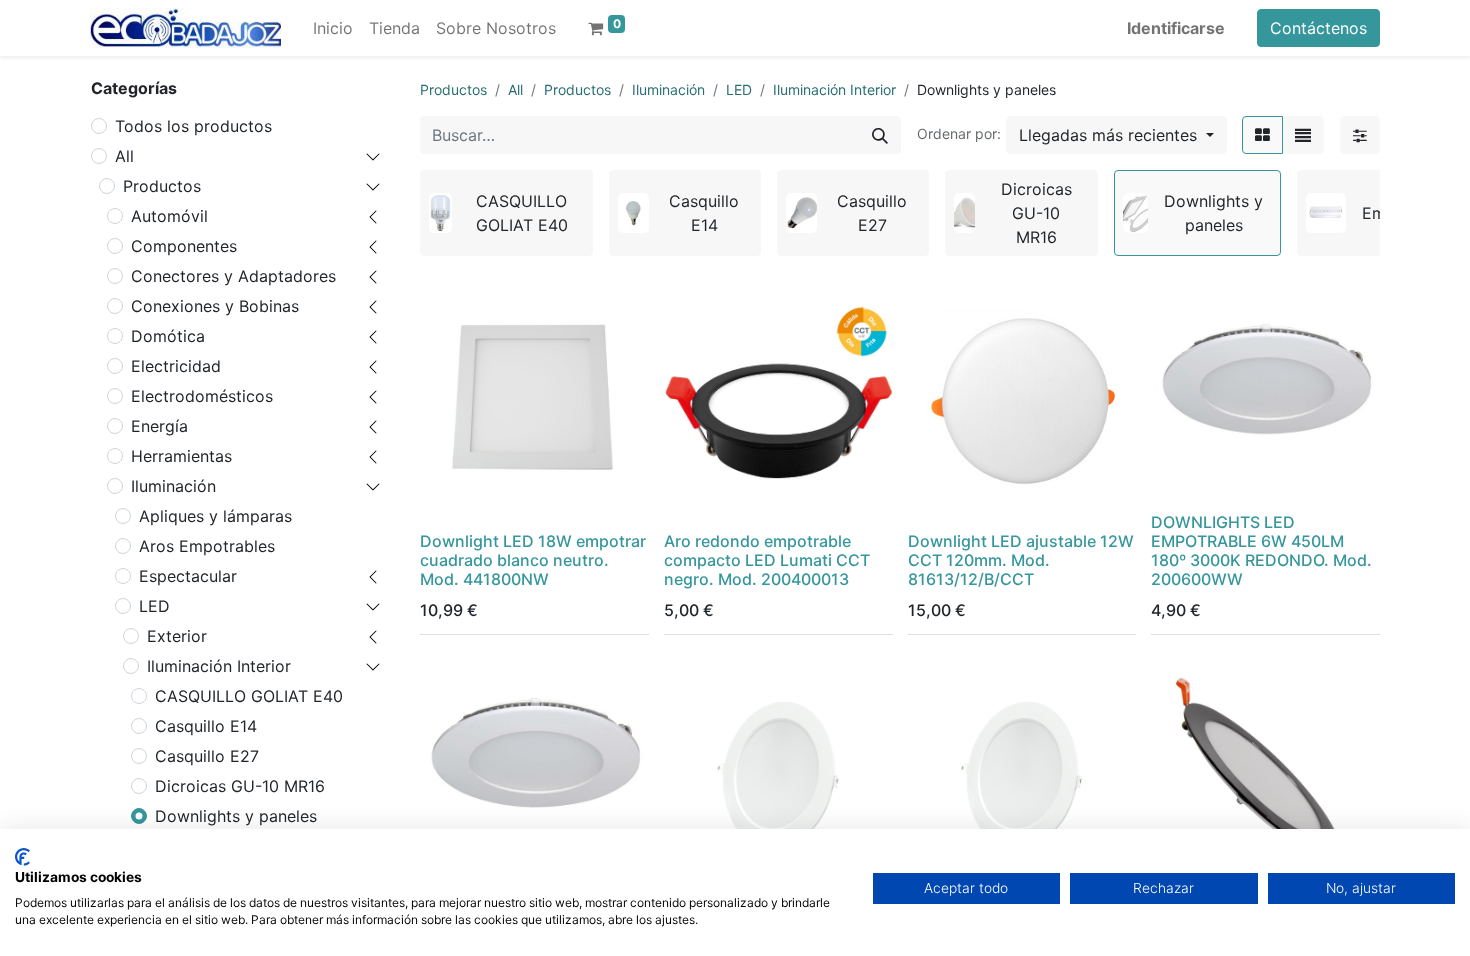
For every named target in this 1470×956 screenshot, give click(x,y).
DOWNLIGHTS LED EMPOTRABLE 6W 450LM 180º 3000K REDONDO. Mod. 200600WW (1261, 551)
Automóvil (169, 216)
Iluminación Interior (219, 666)
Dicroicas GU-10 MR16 (240, 786)
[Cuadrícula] (1262, 135)
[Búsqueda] (880, 135)
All (124, 156)
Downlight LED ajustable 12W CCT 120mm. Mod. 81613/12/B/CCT (1021, 560)
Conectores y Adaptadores (233, 276)
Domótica (168, 336)
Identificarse (1176, 28)
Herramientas (181, 456)
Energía (159, 426)
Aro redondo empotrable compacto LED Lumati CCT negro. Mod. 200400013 (767, 560)
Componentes (184, 246)
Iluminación (173, 486)
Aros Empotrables (207, 546)
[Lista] (1303, 135)
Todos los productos (193, 126)
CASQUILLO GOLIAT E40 (249, 696)
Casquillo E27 (207, 756)
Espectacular (188, 576)
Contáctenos (1318, 28)
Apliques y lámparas (215, 516)
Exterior (177, 636)
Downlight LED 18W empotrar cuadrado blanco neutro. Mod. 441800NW (533, 560)
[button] (1116, 135)
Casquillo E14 (206, 726)
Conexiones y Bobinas (215, 306)
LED (154, 606)
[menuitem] (333, 28)
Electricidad (176, 366)
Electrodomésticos (202, 396)
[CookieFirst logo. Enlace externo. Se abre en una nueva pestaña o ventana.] (22, 857)
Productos (162, 186)
